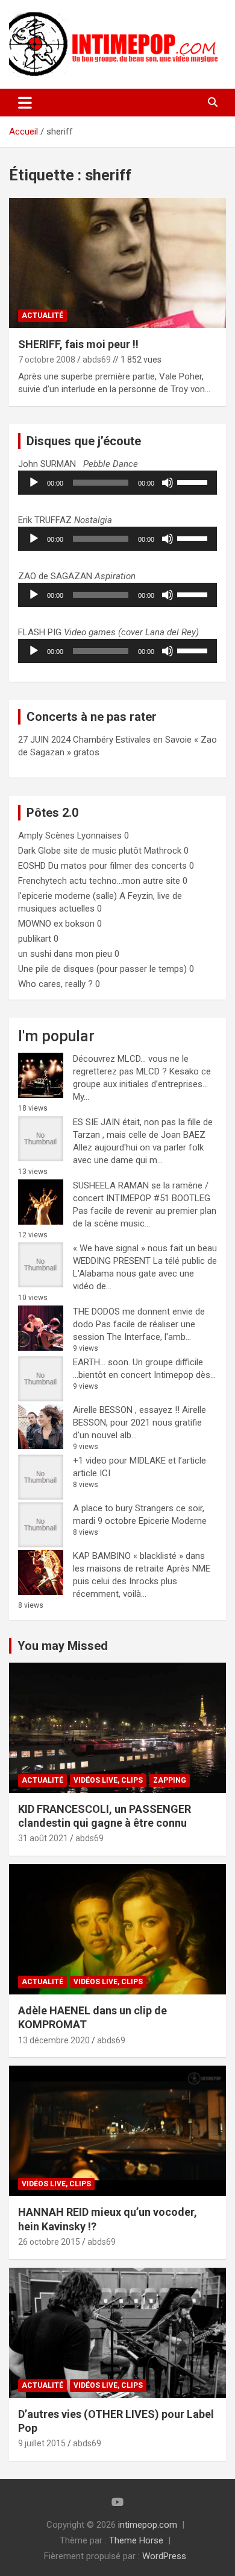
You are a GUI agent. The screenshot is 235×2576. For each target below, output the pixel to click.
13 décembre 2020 (54, 2040)
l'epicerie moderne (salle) (67, 896)
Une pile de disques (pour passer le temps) (102, 969)
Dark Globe (39, 851)
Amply (30, 836)
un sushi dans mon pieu (65, 954)
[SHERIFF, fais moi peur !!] (117, 263)
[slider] (194, 481)
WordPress (164, 2556)
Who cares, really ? (55, 984)
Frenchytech (42, 881)
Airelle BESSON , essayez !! (126, 1410)
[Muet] (168, 483)
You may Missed (63, 1646)
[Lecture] (34, 483)
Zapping (170, 1780)
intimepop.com (148, 2525)
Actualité (42, 316)
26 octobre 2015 (49, 2242)
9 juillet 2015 (42, 2443)
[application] (117, 483)
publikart (35, 939)
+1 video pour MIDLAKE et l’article (139, 1461)
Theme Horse (136, 2540)
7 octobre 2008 (47, 360)
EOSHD (32, 866)
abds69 (97, 360)
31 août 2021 (43, 1838)
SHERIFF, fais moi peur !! (78, 344)
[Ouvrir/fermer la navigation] (25, 103)
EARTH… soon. (102, 1362)
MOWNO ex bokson (56, 924)
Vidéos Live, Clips (108, 1780)
